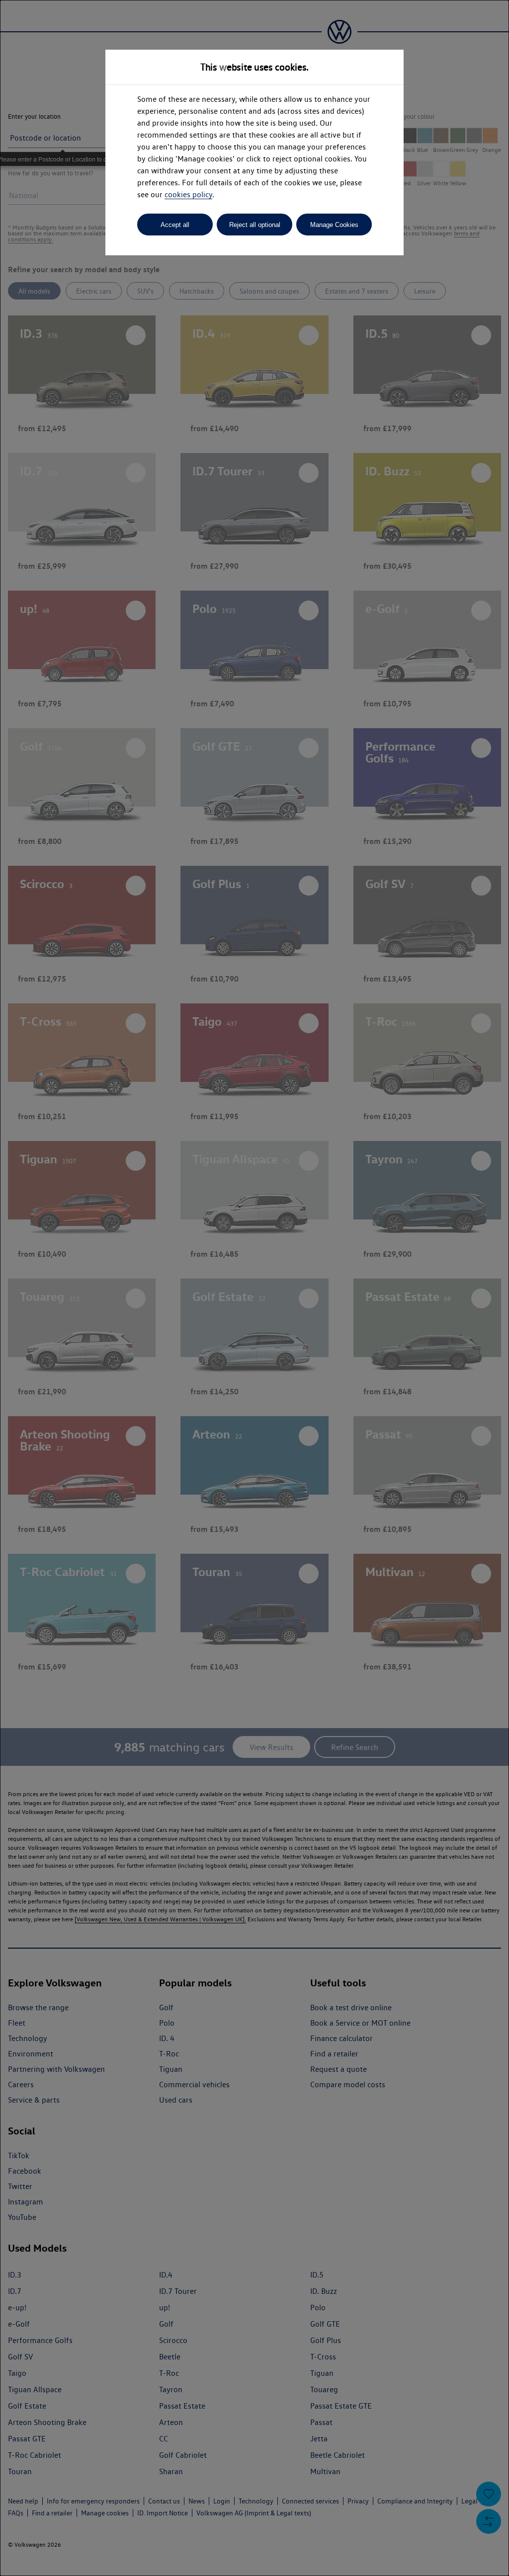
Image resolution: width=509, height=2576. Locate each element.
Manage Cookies (334, 225)
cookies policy (188, 194)
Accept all (175, 225)
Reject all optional (255, 225)
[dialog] (254, 1288)
